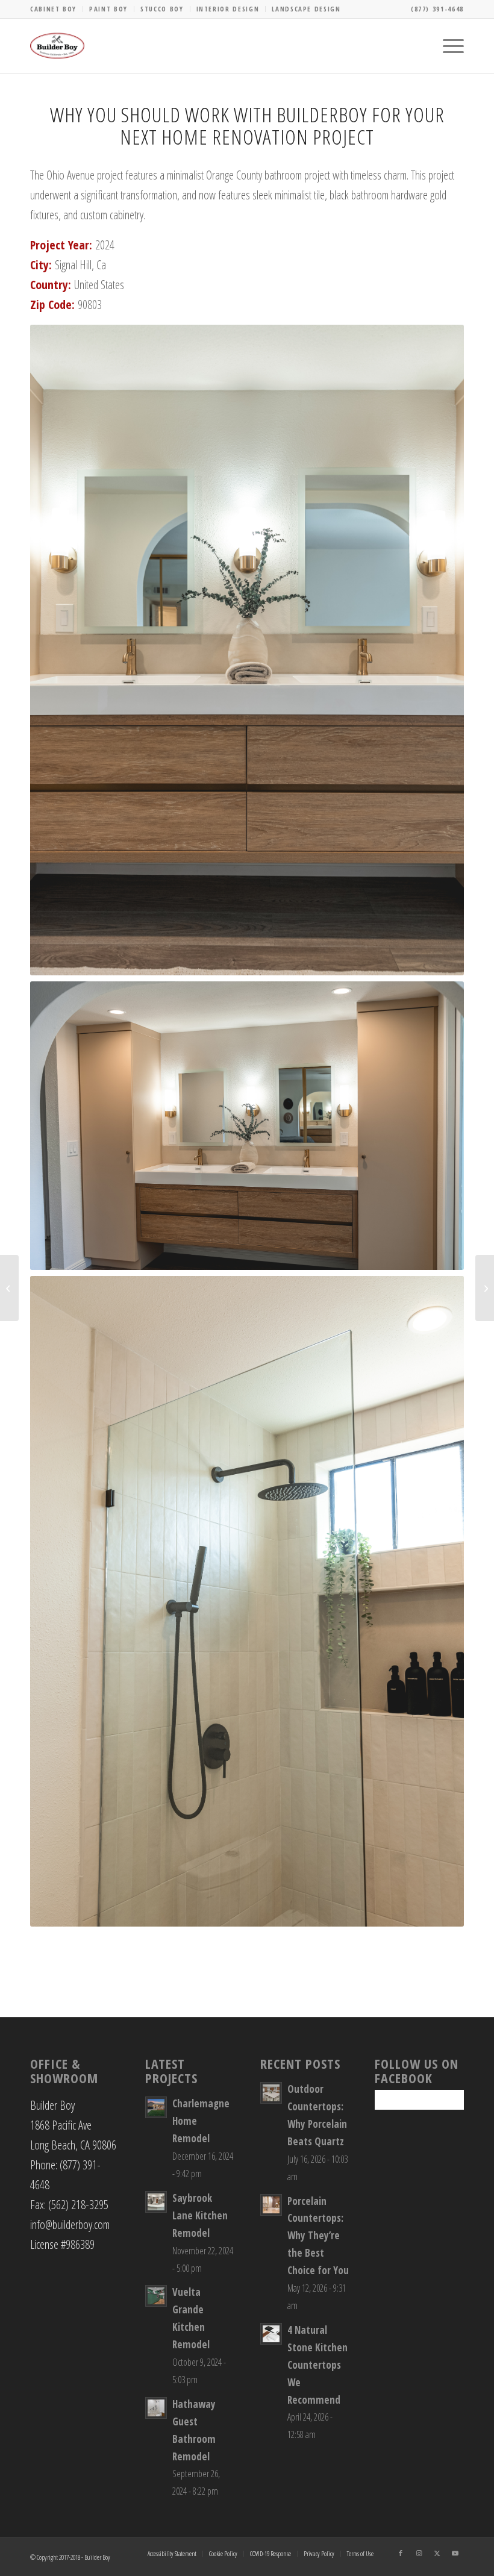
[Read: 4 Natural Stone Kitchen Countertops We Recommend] (271, 2334)
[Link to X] (437, 2553)
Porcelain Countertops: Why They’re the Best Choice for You (318, 2236)
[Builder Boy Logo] (57, 46)
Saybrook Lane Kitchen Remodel (200, 2215)
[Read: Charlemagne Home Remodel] (156, 2107)
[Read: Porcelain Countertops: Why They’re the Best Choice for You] (271, 2205)
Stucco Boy (162, 9)
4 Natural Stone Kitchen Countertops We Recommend (317, 2365)
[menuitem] (57, 9)
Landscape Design (306, 9)
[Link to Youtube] (455, 2553)
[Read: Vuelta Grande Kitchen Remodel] (156, 2296)
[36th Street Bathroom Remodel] (485, 1288)
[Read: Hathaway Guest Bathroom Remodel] (156, 2408)
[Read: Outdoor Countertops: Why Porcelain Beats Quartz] (271, 2093)
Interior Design (228, 9)
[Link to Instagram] (419, 2553)
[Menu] (447, 46)
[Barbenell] (9, 1288)
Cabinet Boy (53, 9)
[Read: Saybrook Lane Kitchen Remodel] (156, 2202)
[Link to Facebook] (401, 2553)
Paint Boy (108, 9)
